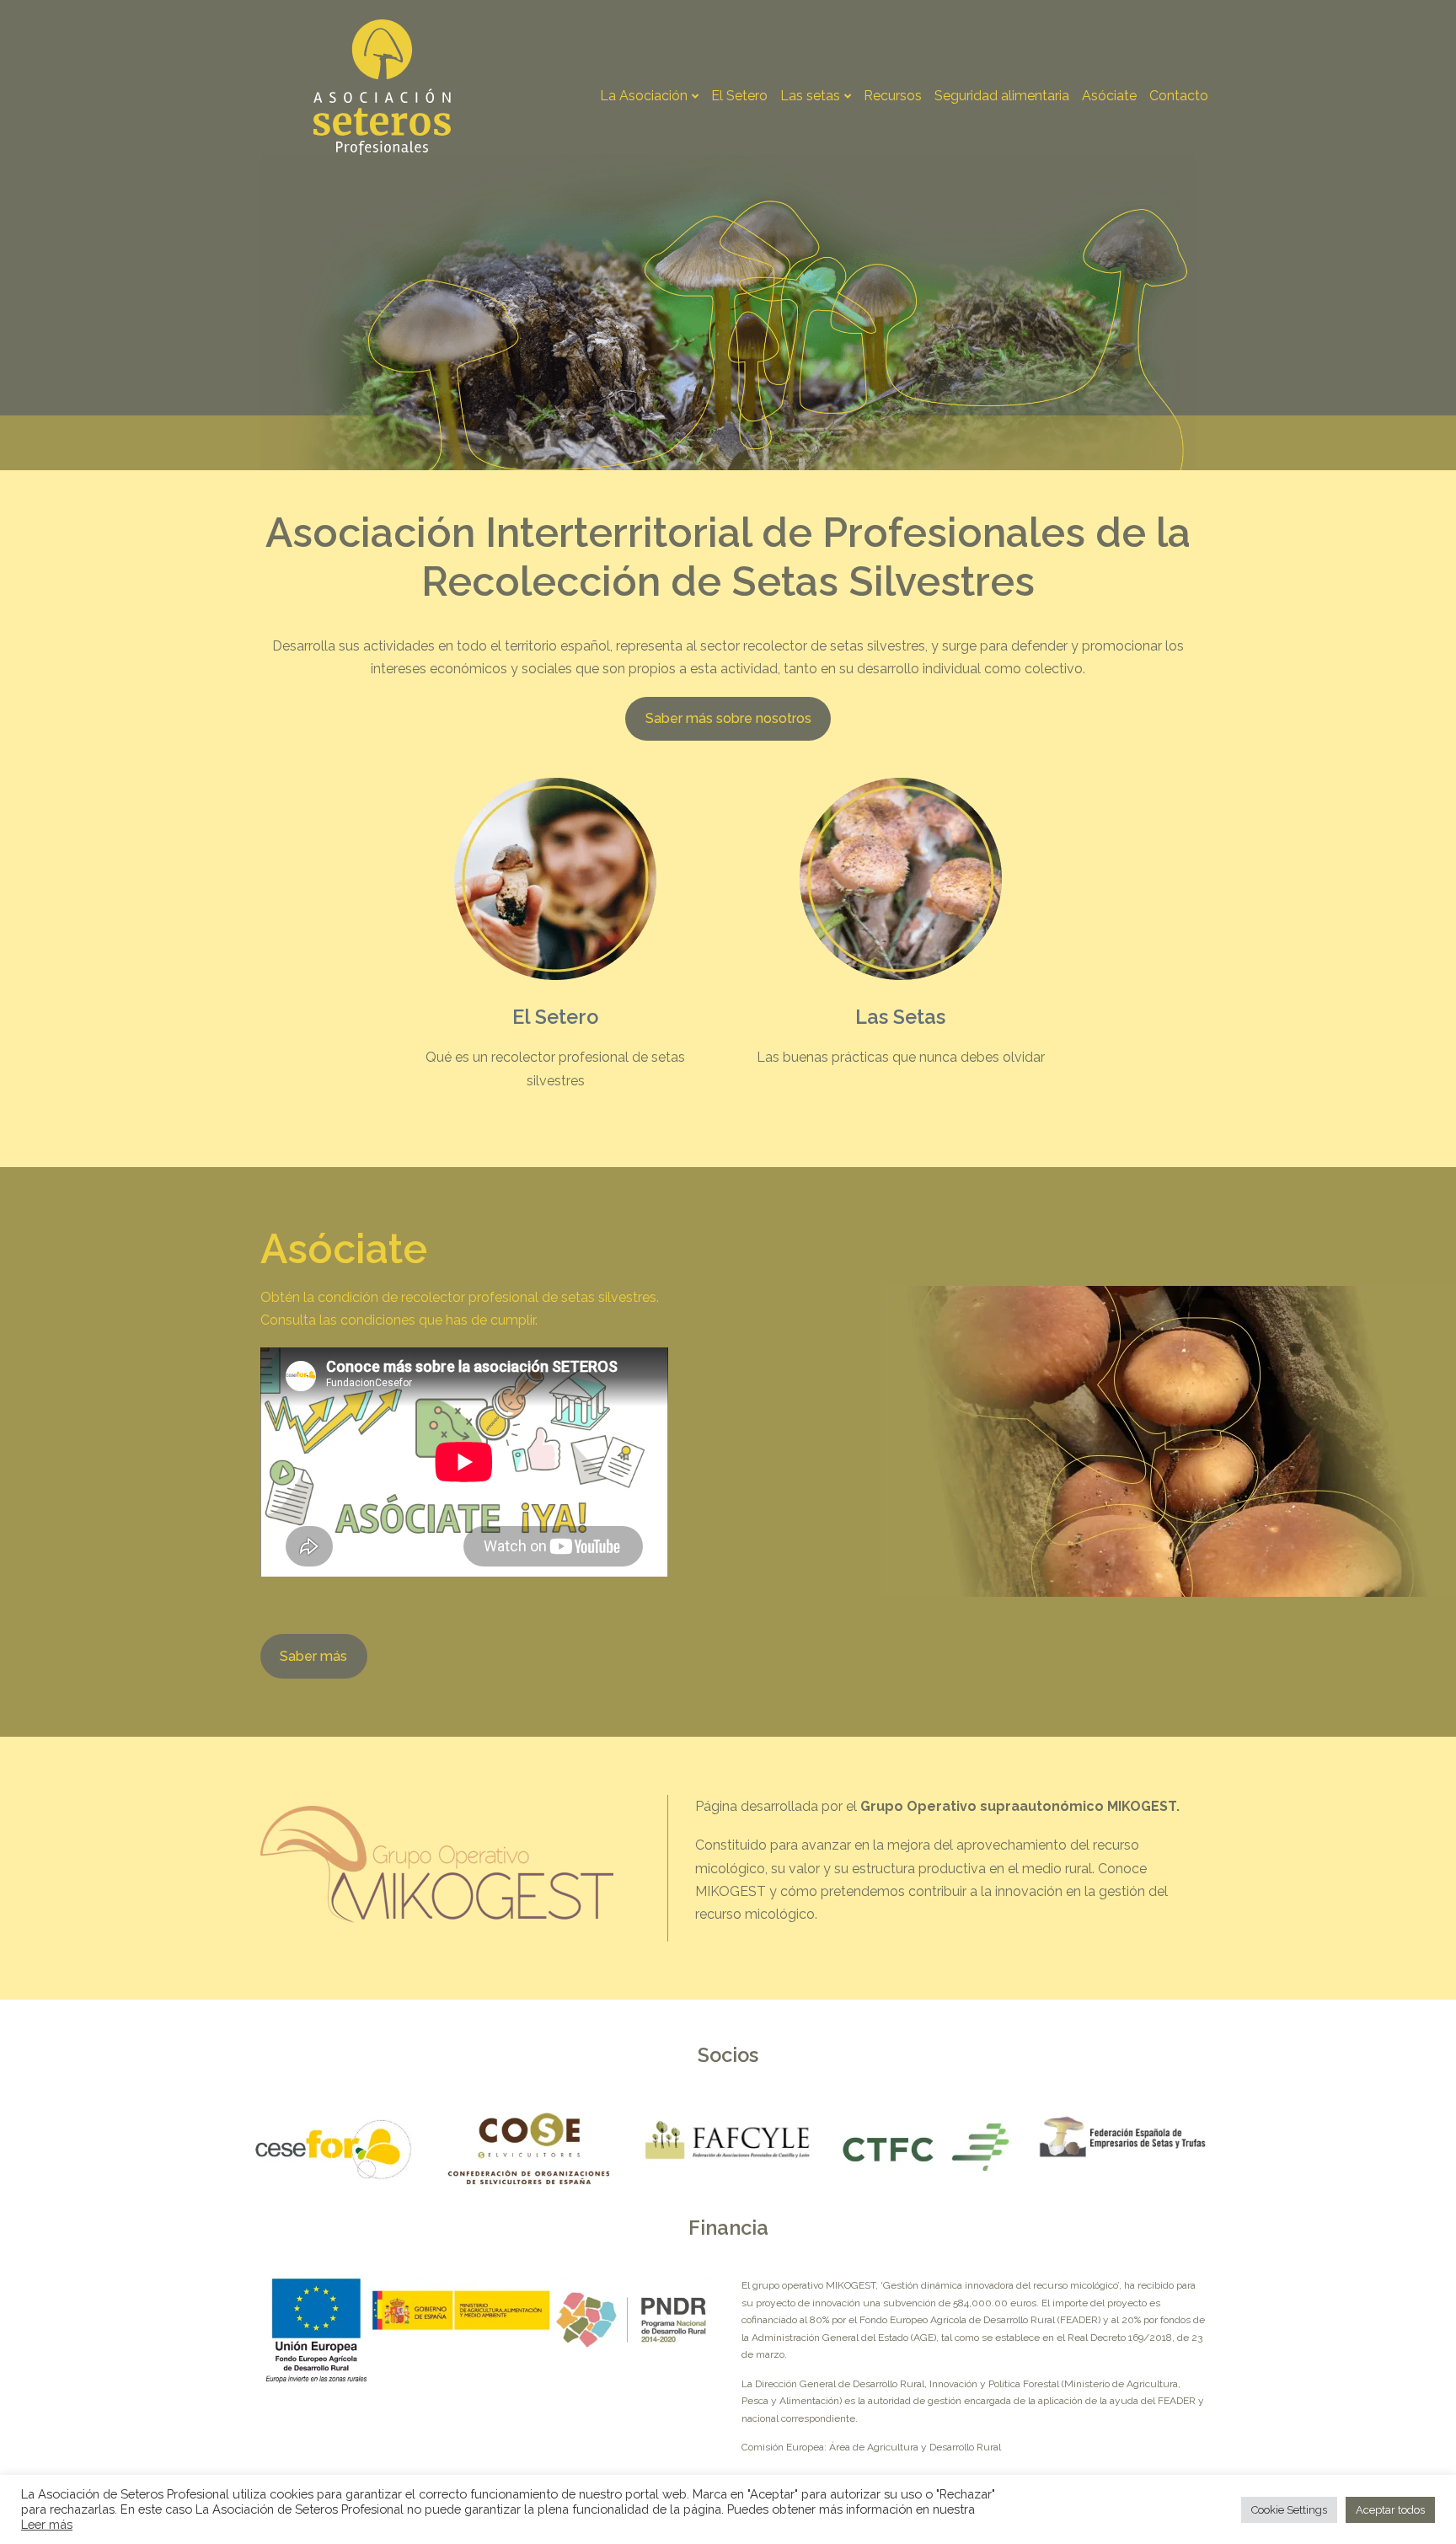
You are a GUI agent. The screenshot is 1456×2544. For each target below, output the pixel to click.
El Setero (739, 96)
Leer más (47, 2524)
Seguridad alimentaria (1002, 96)
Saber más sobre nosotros (728, 718)
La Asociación (644, 96)
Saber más (313, 1656)
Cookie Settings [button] (1289, 2510)
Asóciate (1109, 96)
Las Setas (900, 1017)
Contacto (1179, 96)
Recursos (893, 96)
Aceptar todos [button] (1390, 2510)
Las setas (810, 96)
